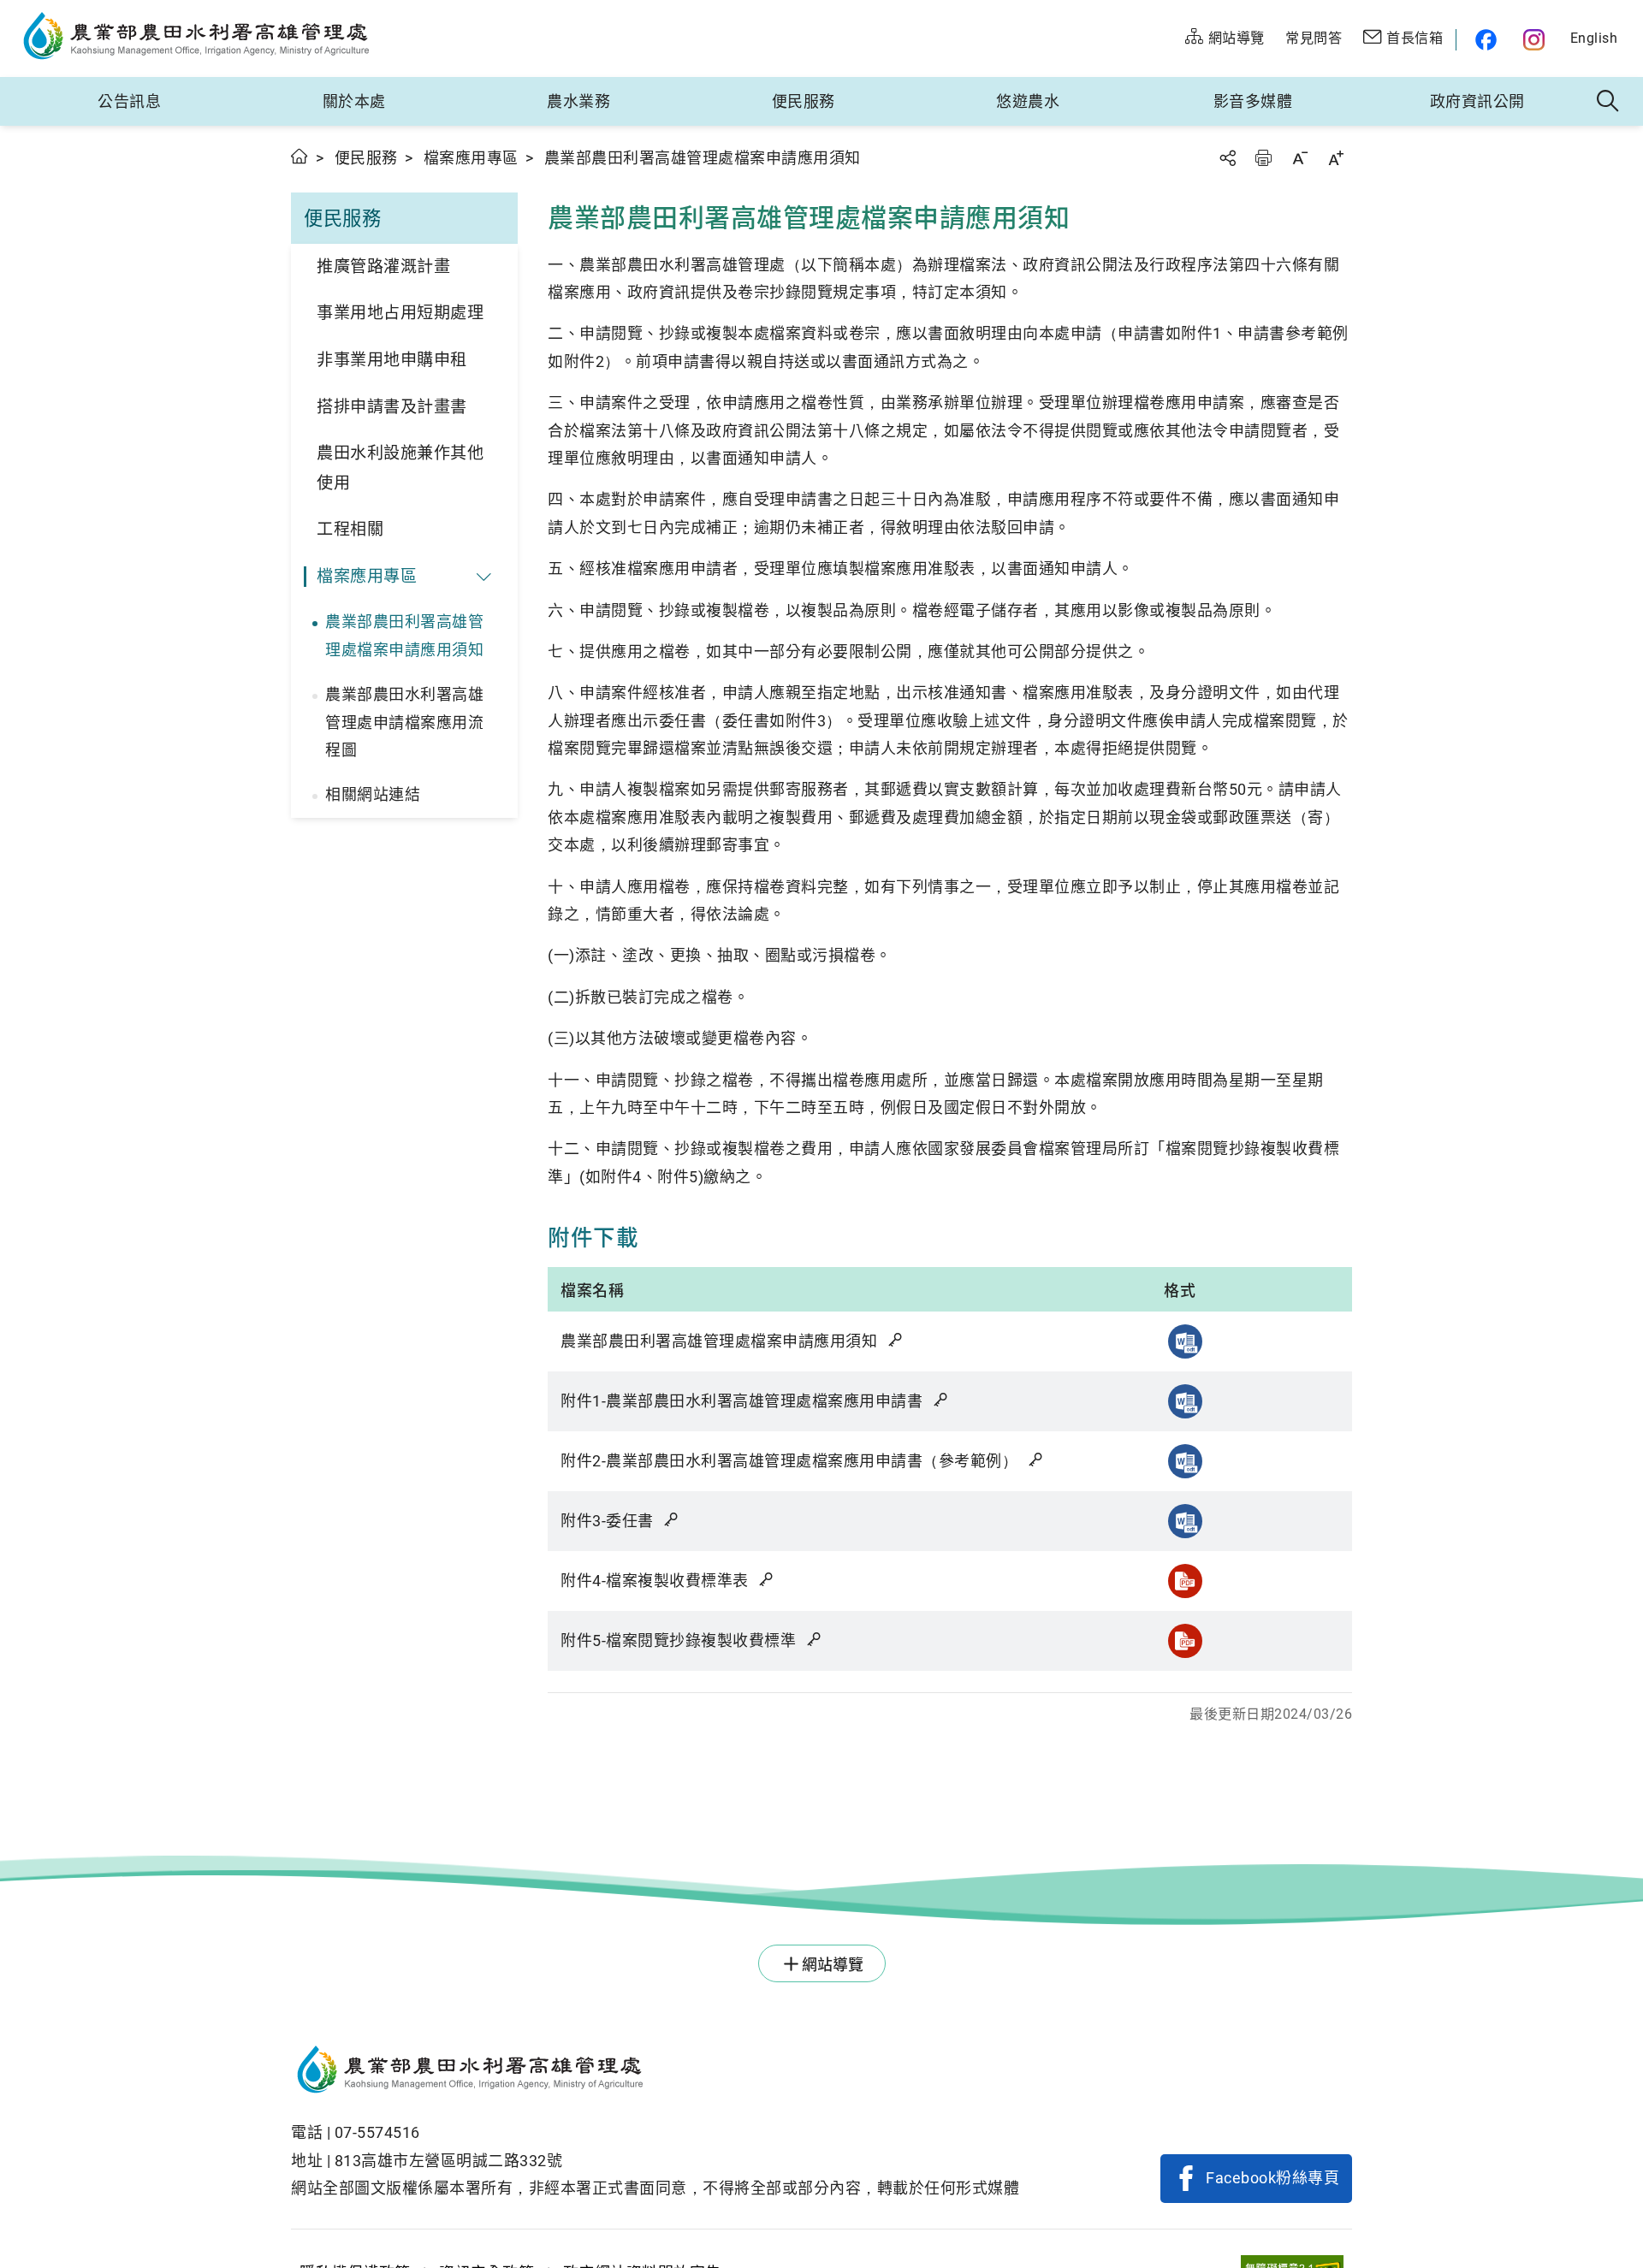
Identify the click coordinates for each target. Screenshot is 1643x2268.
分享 (1227, 158)
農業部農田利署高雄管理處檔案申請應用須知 (404, 635)
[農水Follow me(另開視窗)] (1483, 40)
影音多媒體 (1253, 101)
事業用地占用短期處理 (400, 313)
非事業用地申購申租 (392, 360)
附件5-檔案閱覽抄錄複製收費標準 (680, 1640)
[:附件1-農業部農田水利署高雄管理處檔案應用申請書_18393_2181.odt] (1185, 1401)
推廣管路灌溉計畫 (383, 266)
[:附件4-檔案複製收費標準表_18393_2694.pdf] (1185, 1581)
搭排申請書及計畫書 (392, 407)
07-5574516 (377, 2132)
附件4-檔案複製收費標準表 (656, 1581)
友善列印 (1263, 158)
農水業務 (578, 101)
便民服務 (804, 101)
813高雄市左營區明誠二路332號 (449, 2161)
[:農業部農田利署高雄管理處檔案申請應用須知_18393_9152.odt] (1185, 1341)
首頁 (300, 156)
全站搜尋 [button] (1608, 102)
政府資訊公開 (1477, 101)
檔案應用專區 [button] (367, 576)
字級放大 (1336, 158)
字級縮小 (1300, 158)
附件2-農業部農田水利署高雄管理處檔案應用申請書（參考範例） (791, 1461)
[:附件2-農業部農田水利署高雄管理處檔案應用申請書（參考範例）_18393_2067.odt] (1185, 1461)
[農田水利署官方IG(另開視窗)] (1536, 40)
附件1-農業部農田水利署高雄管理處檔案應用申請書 (744, 1401)
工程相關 (350, 529)
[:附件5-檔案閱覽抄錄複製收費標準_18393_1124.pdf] (1185, 1641)
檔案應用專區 (471, 158)
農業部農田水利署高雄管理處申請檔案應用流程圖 (404, 722)
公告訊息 (129, 101)
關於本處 (354, 101)
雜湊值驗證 (897, 1340)
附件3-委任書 (609, 1521)
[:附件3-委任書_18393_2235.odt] (1185, 1521)
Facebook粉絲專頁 (1272, 2178)
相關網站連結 (373, 794)
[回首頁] (655, 2072)
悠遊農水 (1028, 101)
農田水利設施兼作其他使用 (400, 468)
